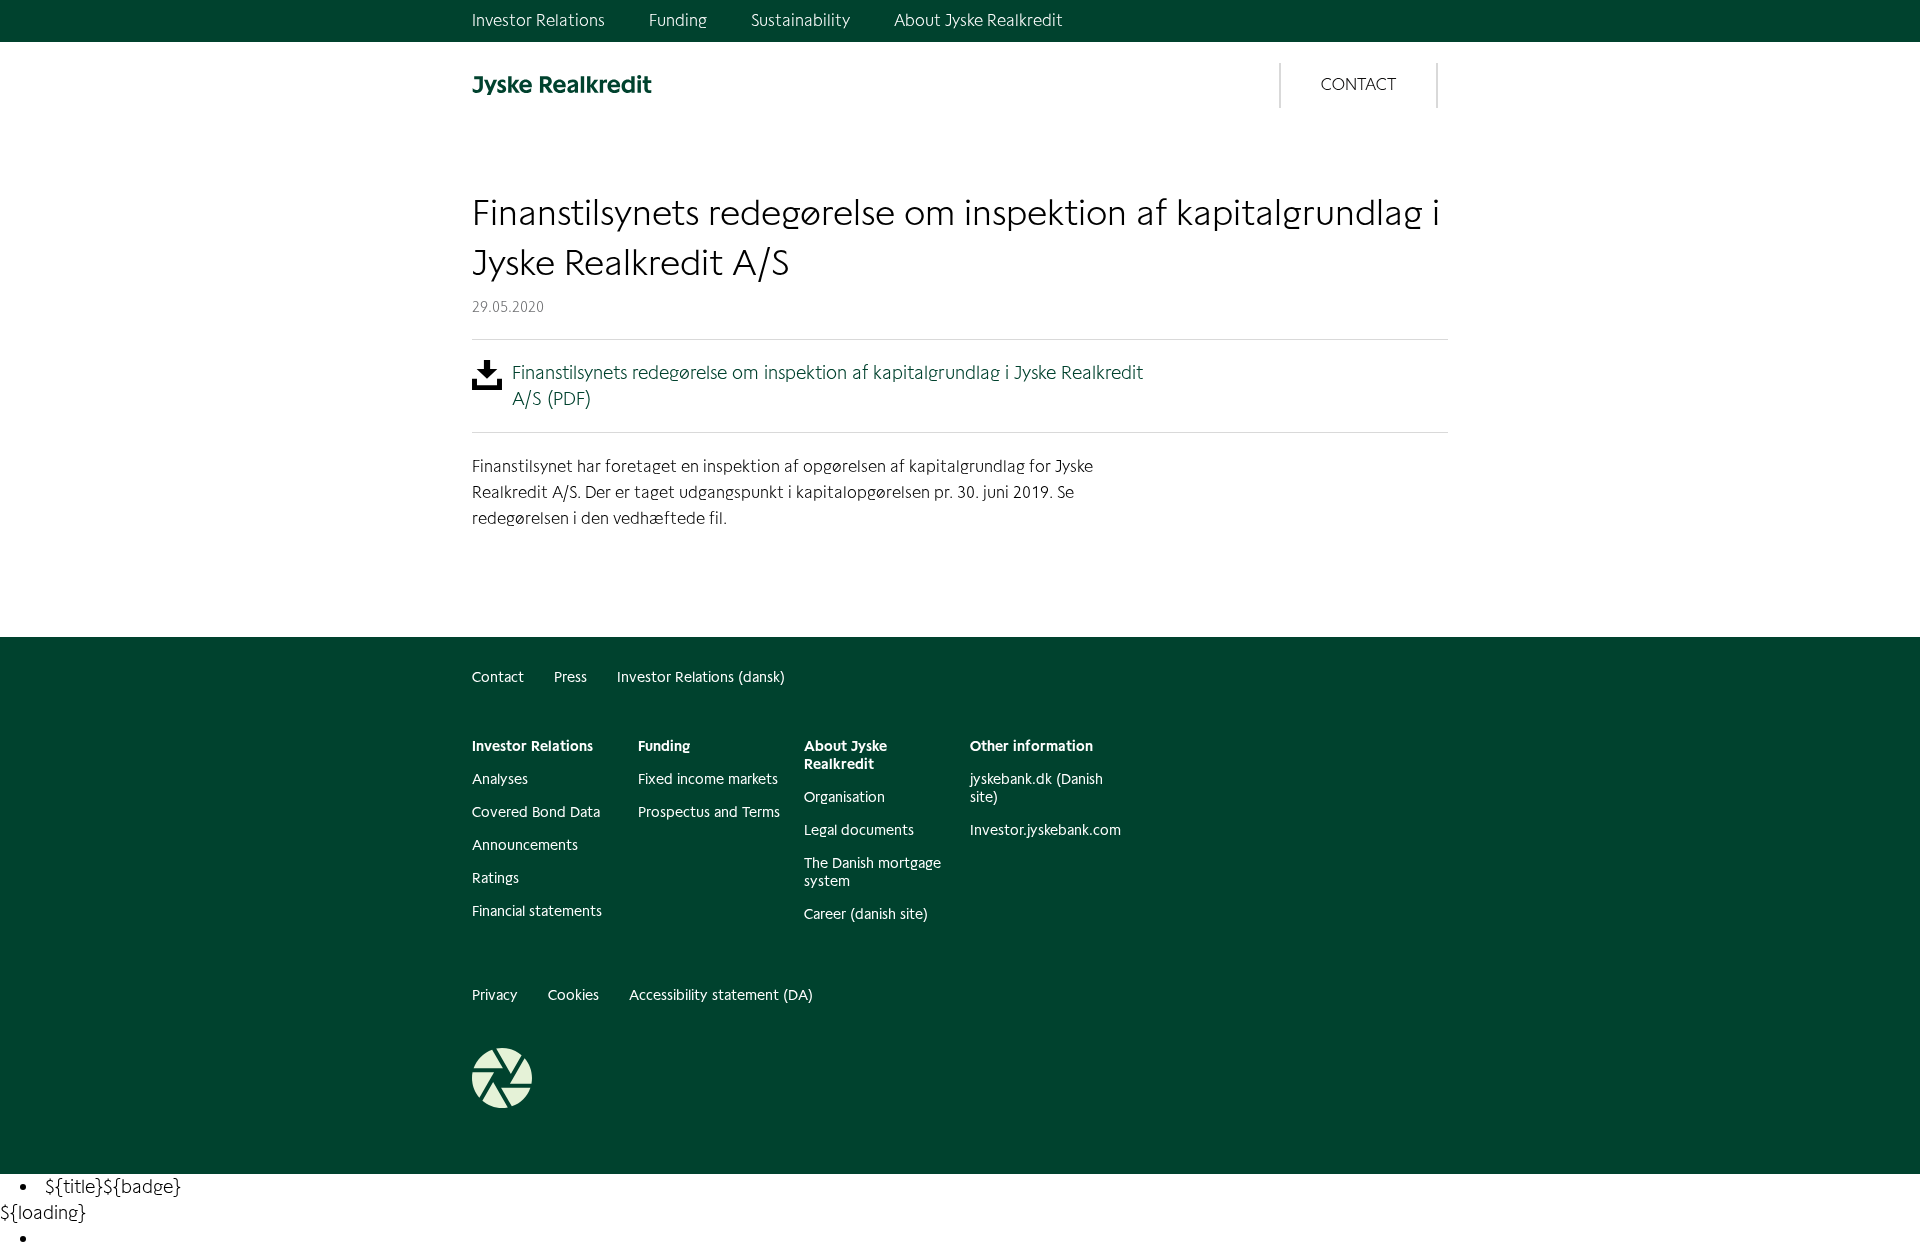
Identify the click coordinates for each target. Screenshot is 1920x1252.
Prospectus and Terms (709, 812)
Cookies (573, 995)
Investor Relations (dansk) (701, 677)
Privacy (495, 995)
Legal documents (859, 830)
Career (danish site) (866, 914)
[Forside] (562, 85)
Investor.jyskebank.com (1043, 830)
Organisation (844, 797)
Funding (678, 20)
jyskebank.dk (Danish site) (1036, 788)
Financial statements (537, 911)
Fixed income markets (708, 779)
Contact (498, 677)
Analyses (500, 779)
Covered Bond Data (536, 812)
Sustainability (800, 20)
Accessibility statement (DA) (721, 995)
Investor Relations (538, 20)
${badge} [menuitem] (113, 1186)
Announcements (525, 845)
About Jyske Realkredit (978, 20)
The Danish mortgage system (872, 872)
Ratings (495, 878)
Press (570, 677)
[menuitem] (342, 1239)
